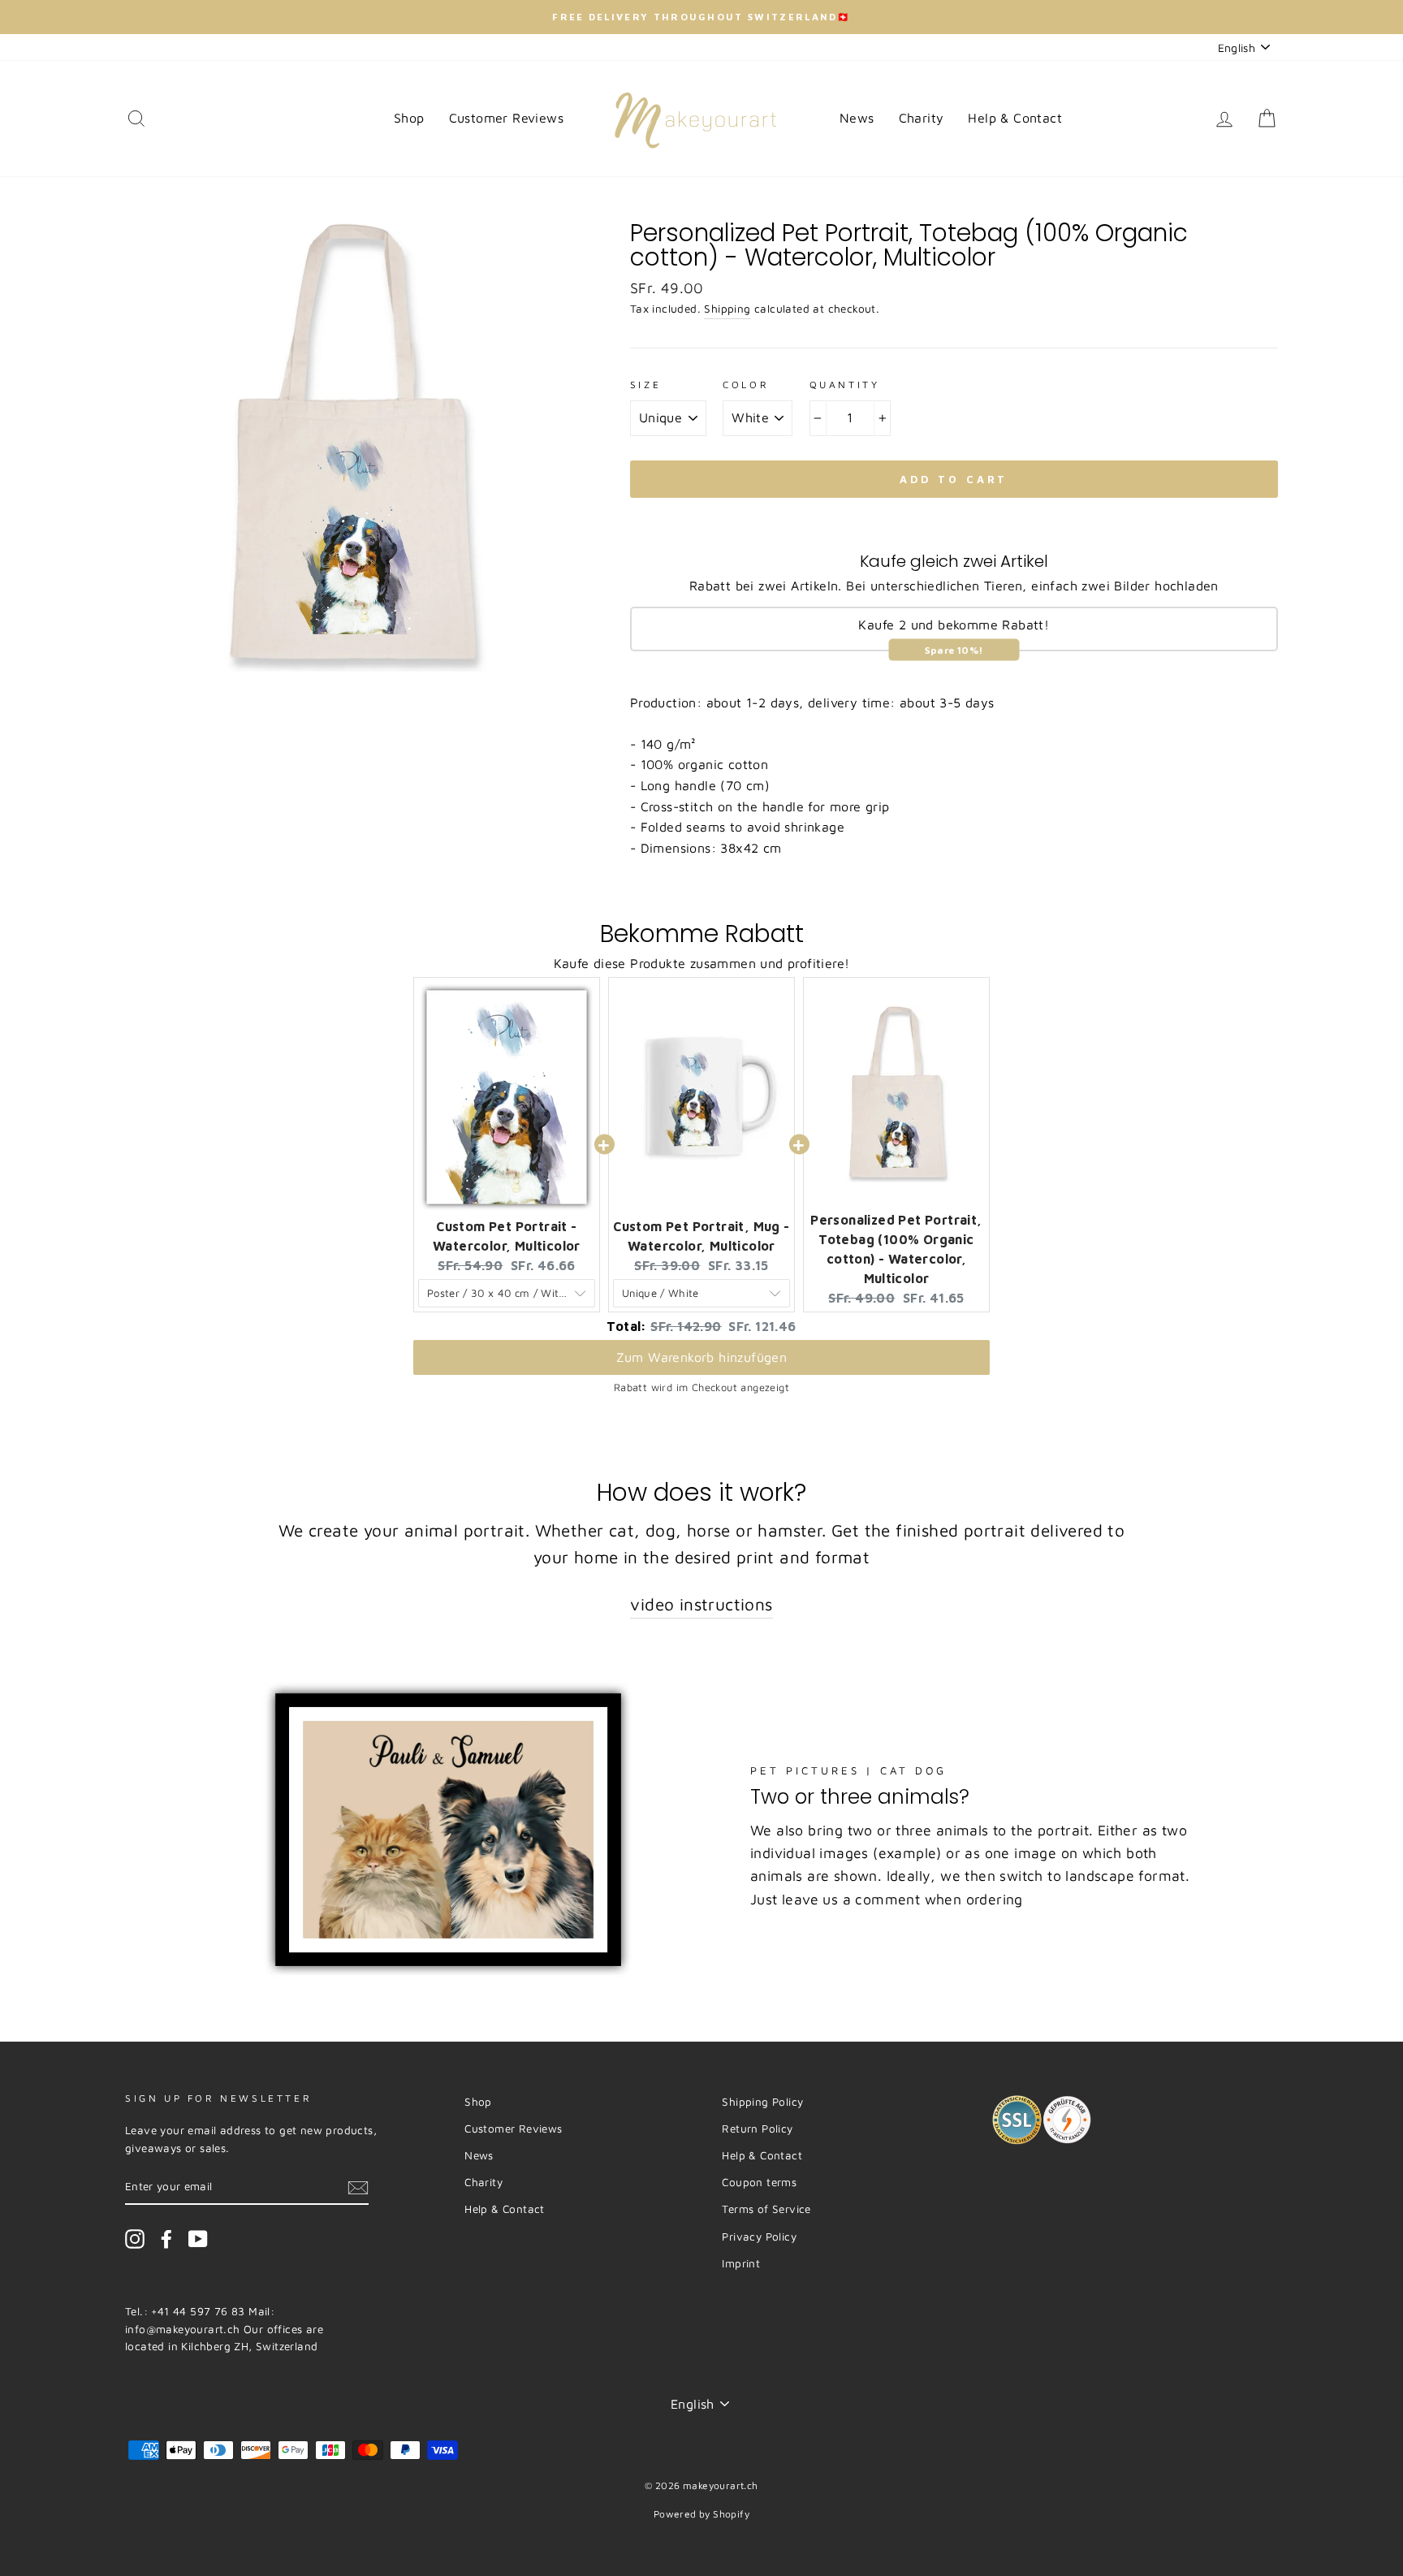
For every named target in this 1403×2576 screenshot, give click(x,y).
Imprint (741, 2263)
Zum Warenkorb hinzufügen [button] (702, 1357)
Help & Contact (1015, 118)
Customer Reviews (506, 118)
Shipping (727, 309)
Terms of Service (766, 2209)
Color (746, 385)
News (857, 118)
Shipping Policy (762, 2102)
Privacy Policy (759, 2237)
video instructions (701, 1604)
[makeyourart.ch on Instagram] (135, 2239)
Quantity (845, 385)
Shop (409, 118)
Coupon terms (759, 2182)
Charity (922, 118)
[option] (701, 17)
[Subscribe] (358, 2187)
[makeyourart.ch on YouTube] (198, 2239)
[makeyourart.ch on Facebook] (166, 2239)
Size (645, 385)
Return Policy (757, 2129)
